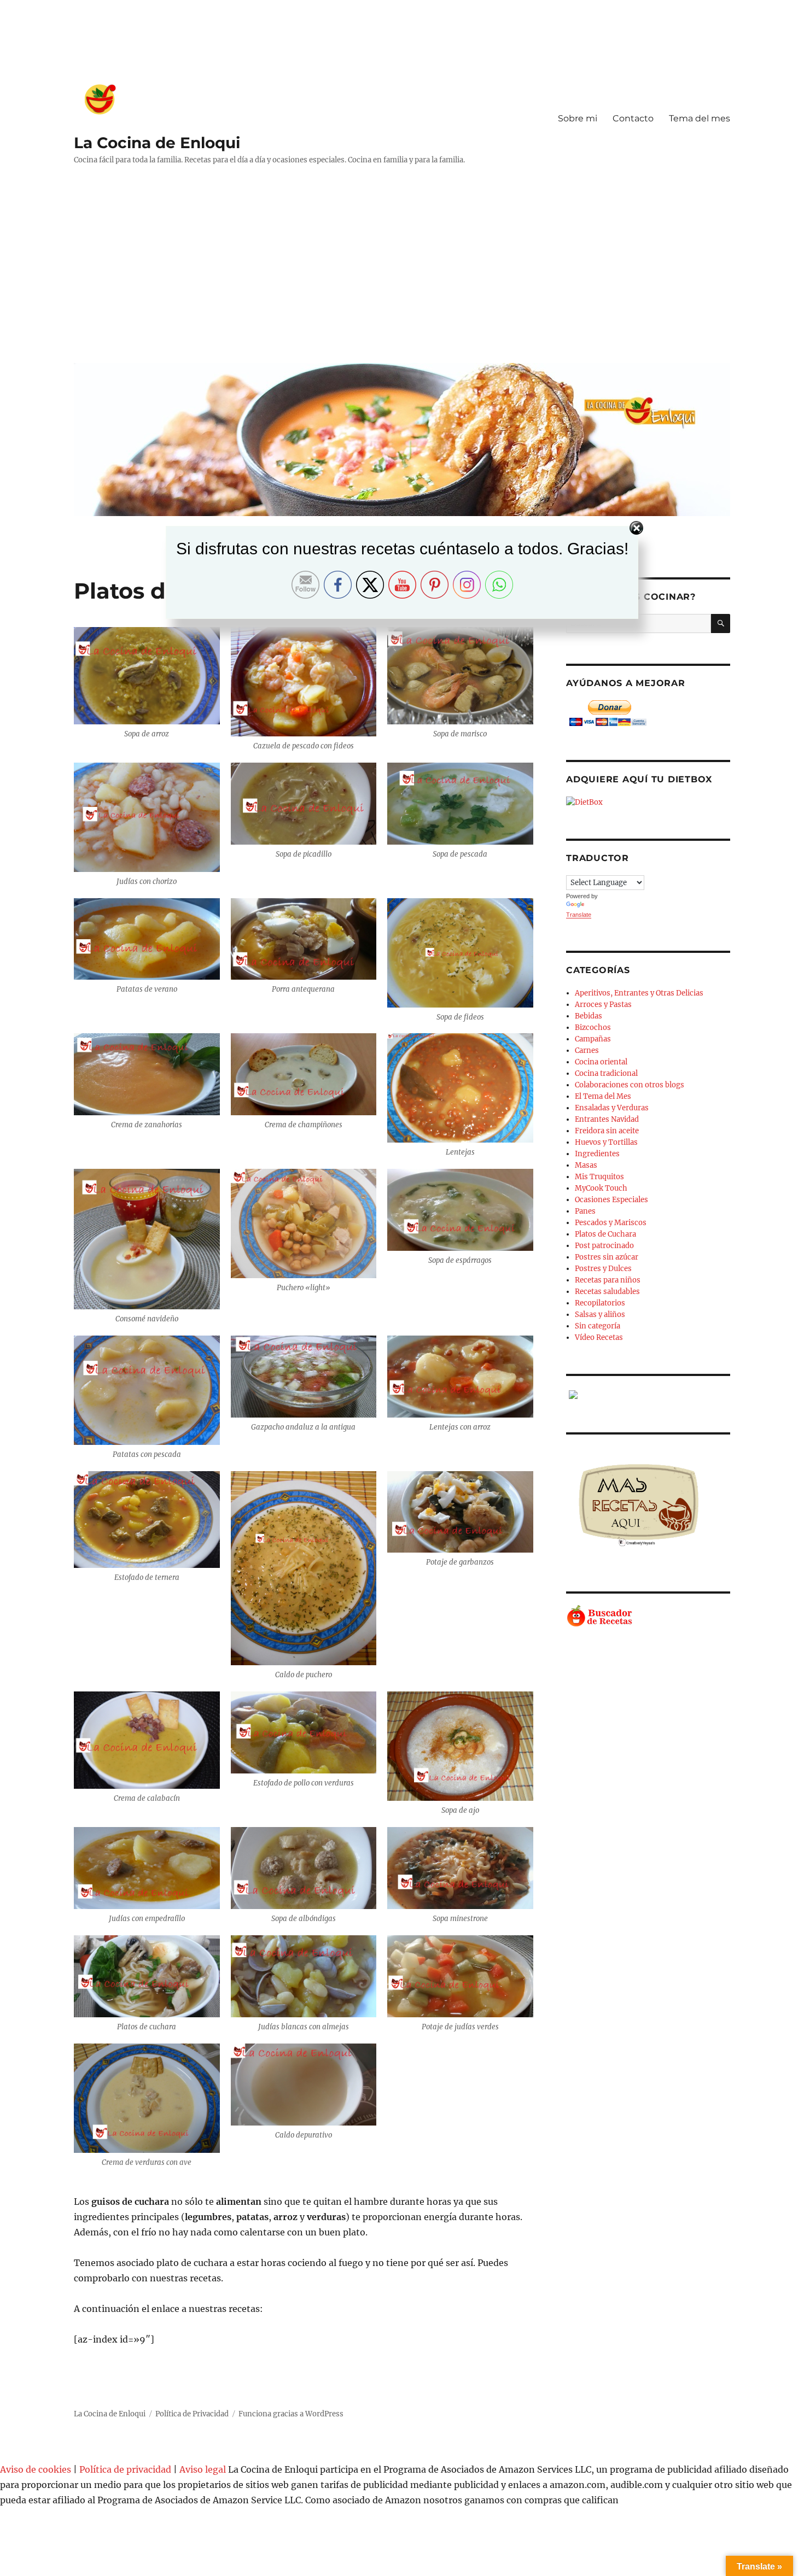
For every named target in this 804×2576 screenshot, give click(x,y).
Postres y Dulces (603, 1269)
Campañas (593, 1039)
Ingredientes (597, 1154)
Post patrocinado (604, 1246)
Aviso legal (203, 2469)
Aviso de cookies (36, 2469)
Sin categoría (598, 1326)
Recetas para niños (608, 1280)
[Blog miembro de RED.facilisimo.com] (648, 1395)
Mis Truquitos (599, 1177)
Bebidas (589, 1016)
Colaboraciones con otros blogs (630, 1085)
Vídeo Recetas (599, 1337)
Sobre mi (578, 118)
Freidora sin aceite (607, 1131)
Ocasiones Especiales (611, 1200)
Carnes (587, 1050)
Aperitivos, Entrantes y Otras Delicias (639, 993)
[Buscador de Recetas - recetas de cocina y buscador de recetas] (648, 1616)
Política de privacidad (125, 2469)
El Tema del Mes (603, 1096)
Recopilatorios (600, 1303)
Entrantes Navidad (607, 1119)
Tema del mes (700, 118)
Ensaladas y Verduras (612, 1108)
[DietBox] (648, 802)
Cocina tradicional (606, 1073)
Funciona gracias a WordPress (291, 2414)
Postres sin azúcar (607, 1257)
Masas (586, 1165)
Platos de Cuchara (605, 1234)
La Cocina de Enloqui (157, 143)
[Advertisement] (404, 272)
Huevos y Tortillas (606, 1142)
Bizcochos (593, 1028)
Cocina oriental (601, 1062)
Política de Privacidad (192, 2414)
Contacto (633, 118)
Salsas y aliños (600, 1315)
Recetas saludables (607, 1292)
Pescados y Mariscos (611, 1223)
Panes (585, 1211)
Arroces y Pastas (603, 1005)
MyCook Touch (601, 1188)
